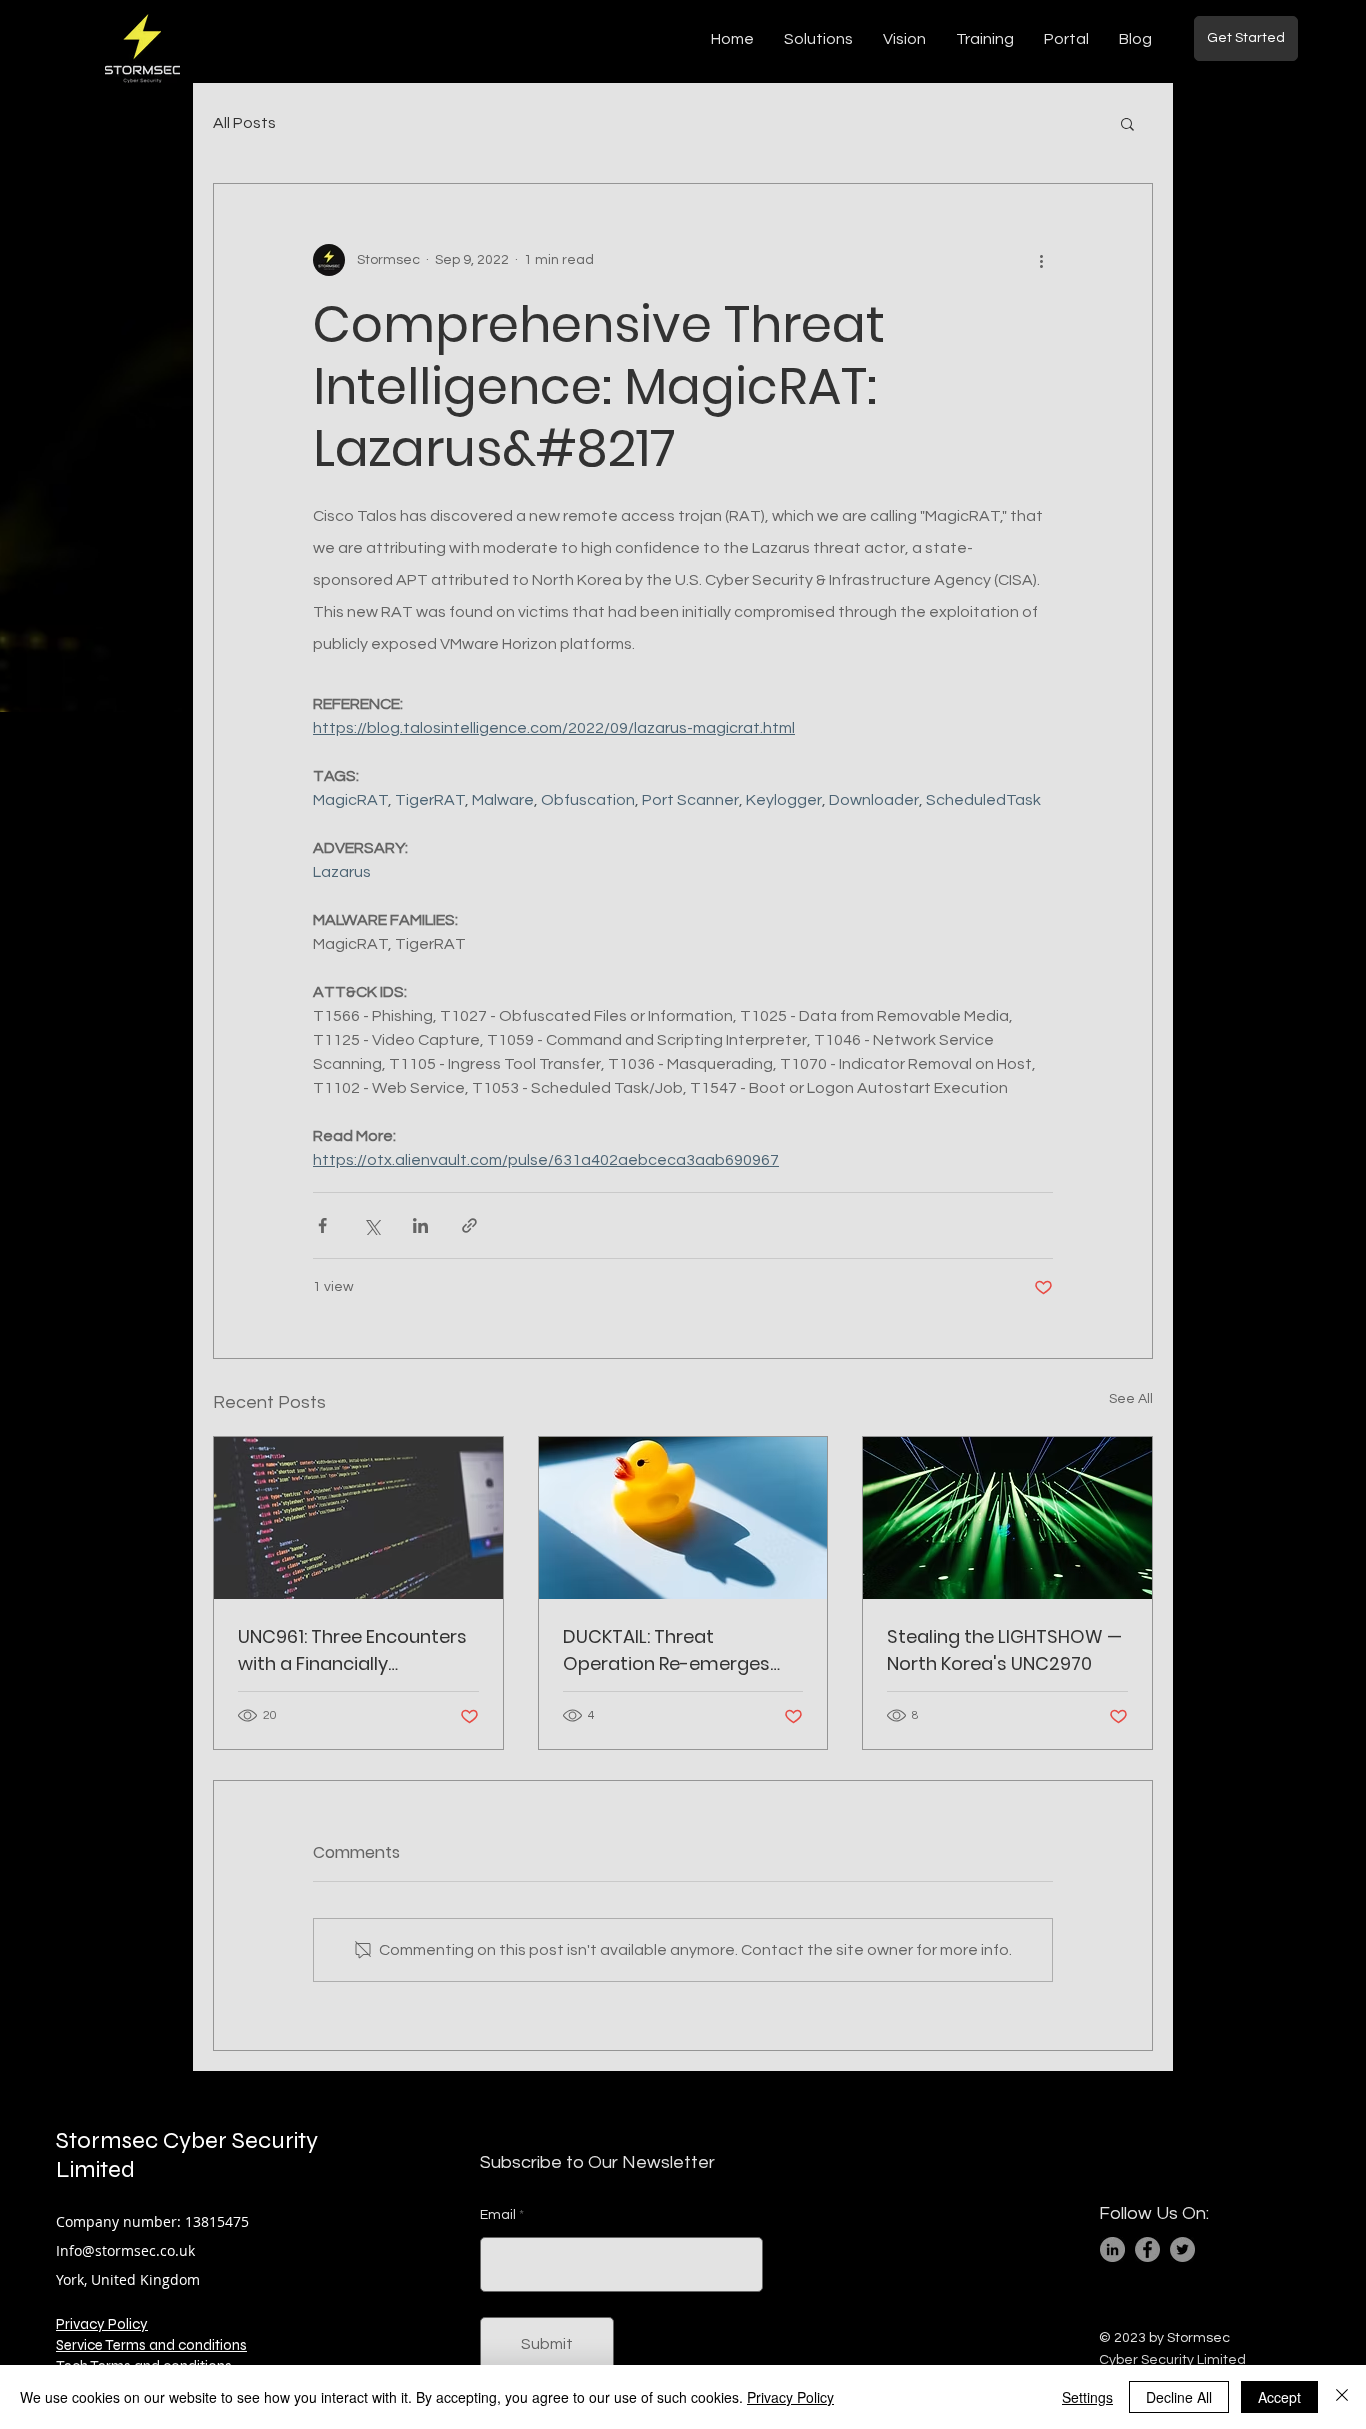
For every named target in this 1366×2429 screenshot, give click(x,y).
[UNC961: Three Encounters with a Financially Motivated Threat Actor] (358, 1518)
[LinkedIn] (1112, 2249)
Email (498, 2215)
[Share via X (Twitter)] (371, 1225)
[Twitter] (1182, 2249)
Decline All (1179, 2397)
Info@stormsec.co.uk (125, 2250)
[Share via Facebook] (322, 1225)
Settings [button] (1087, 2397)
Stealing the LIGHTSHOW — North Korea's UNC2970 (1004, 1650)
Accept (1279, 2397)
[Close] (1342, 2397)
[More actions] (1041, 260)
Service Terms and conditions (151, 2345)
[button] (1127, 123)
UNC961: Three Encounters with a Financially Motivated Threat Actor (352, 1650)
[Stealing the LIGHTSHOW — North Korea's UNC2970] (1007, 1518)
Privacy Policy (102, 2324)
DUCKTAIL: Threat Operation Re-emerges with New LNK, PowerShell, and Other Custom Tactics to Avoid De (683, 1650)
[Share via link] (469, 1225)
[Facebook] (1147, 2249)
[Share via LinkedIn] (420, 1225)
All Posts (244, 123)
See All (1131, 1399)
